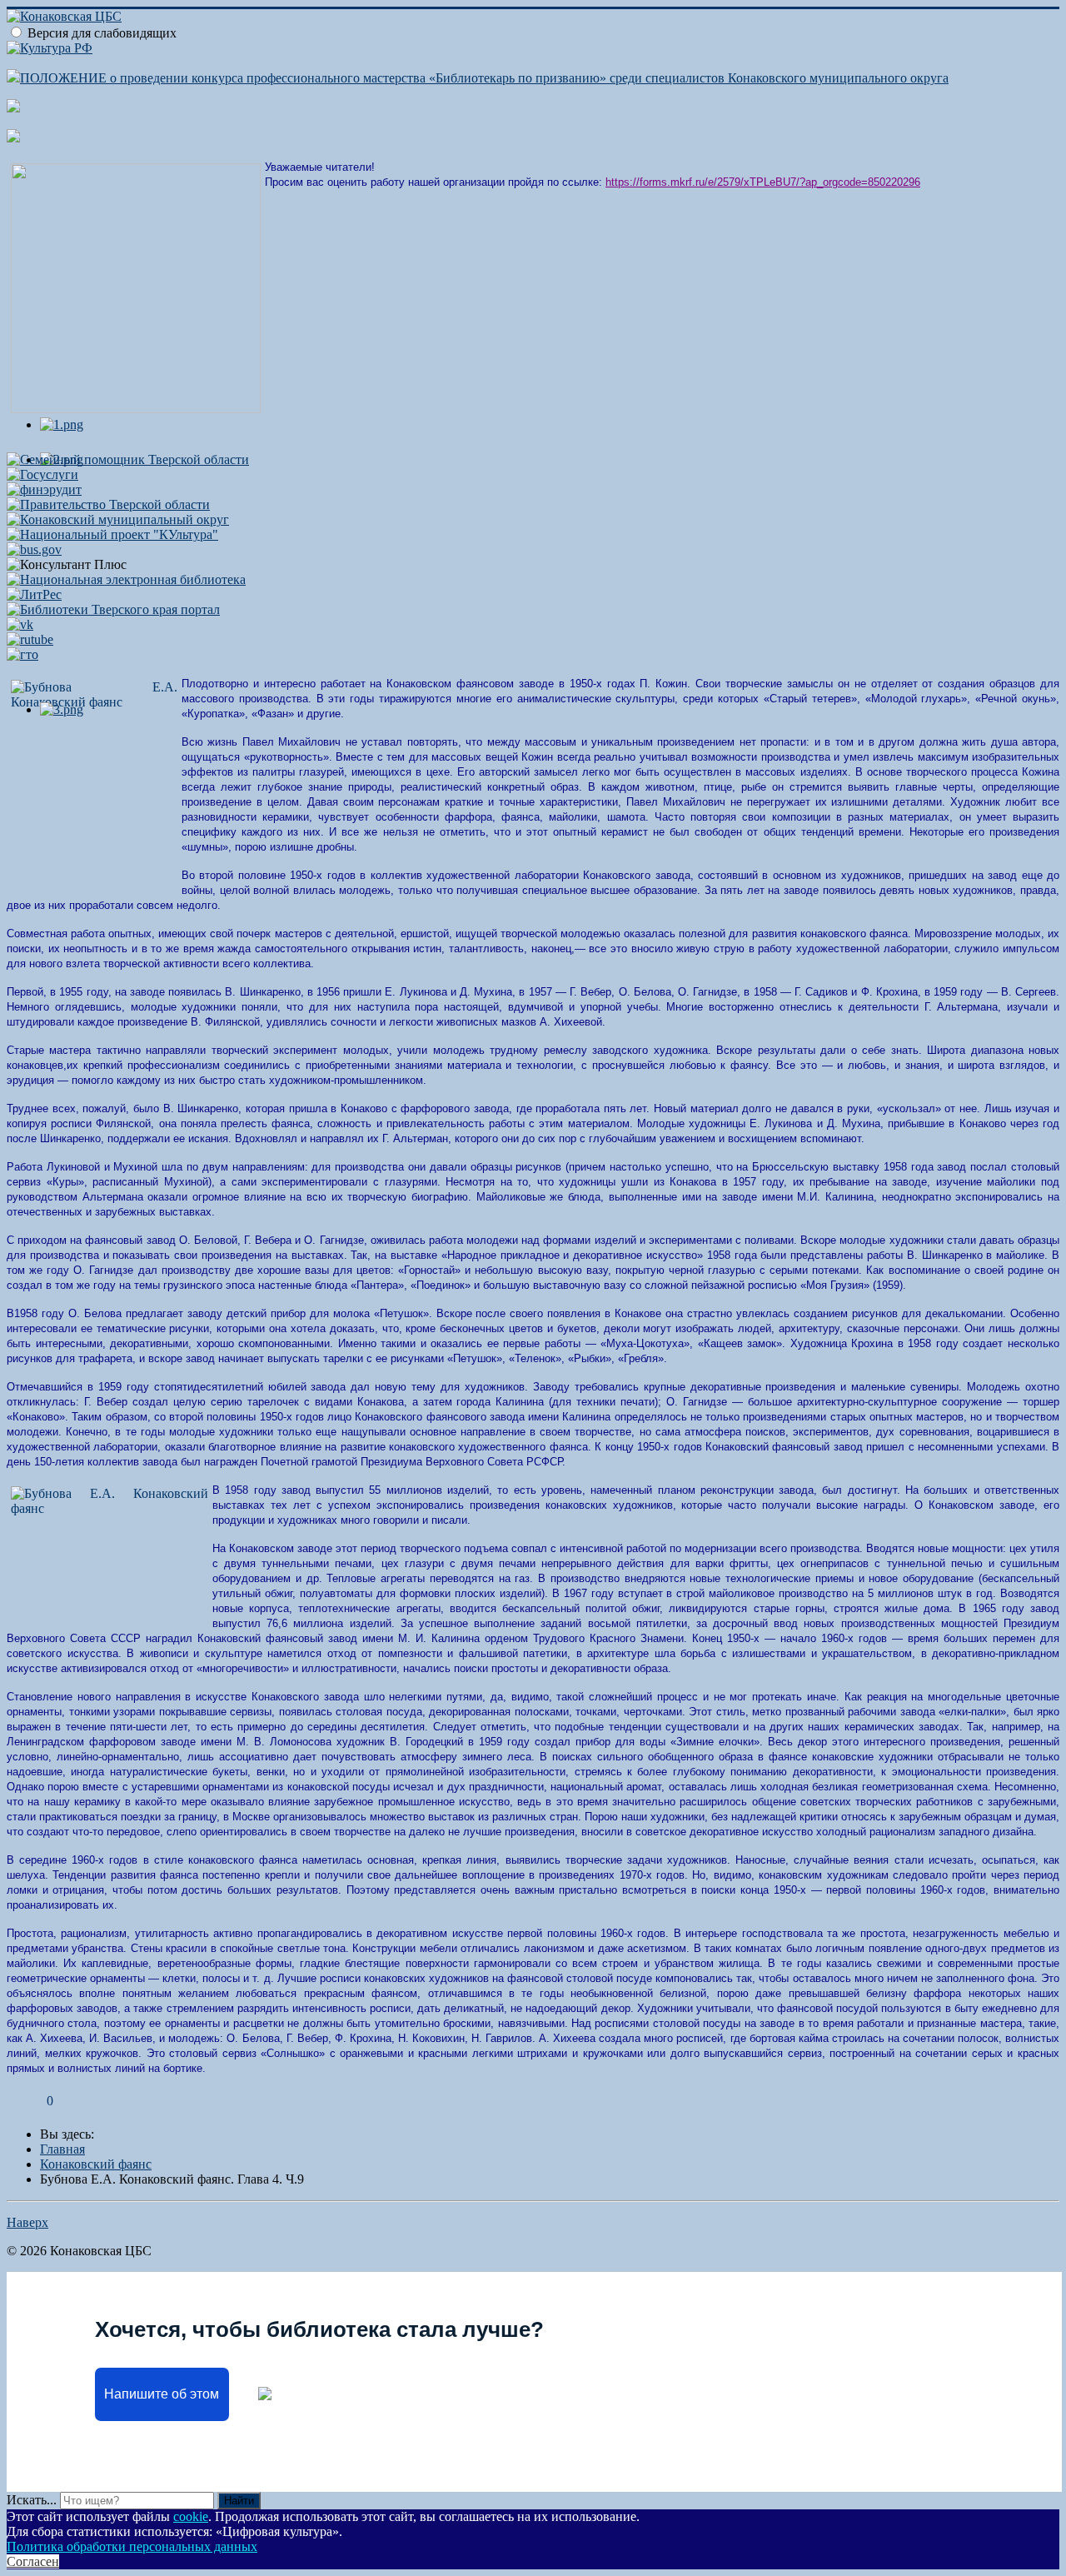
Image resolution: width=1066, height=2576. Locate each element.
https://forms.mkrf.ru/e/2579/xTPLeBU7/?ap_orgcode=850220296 (763, 182)
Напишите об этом (162, 2394)
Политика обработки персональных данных (132, 2546)
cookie (191, 2516)
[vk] (20, 624)
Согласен (33, 2561)
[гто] (22, 654)
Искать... (32, 2500)
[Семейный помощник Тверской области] (128, 459)
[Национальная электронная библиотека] (126, 579)
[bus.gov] (34, 549)
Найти (239, 2501)
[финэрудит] (44, 489)
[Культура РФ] (50, 48)
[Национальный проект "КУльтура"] (112, 534)
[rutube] (30, 639)
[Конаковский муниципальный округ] (118, 519)
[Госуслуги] (42, 474)
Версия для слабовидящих (102, 33)
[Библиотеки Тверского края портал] (113, 609)
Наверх (27, 2222)
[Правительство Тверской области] (108, 504)
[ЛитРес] (34, 594)
